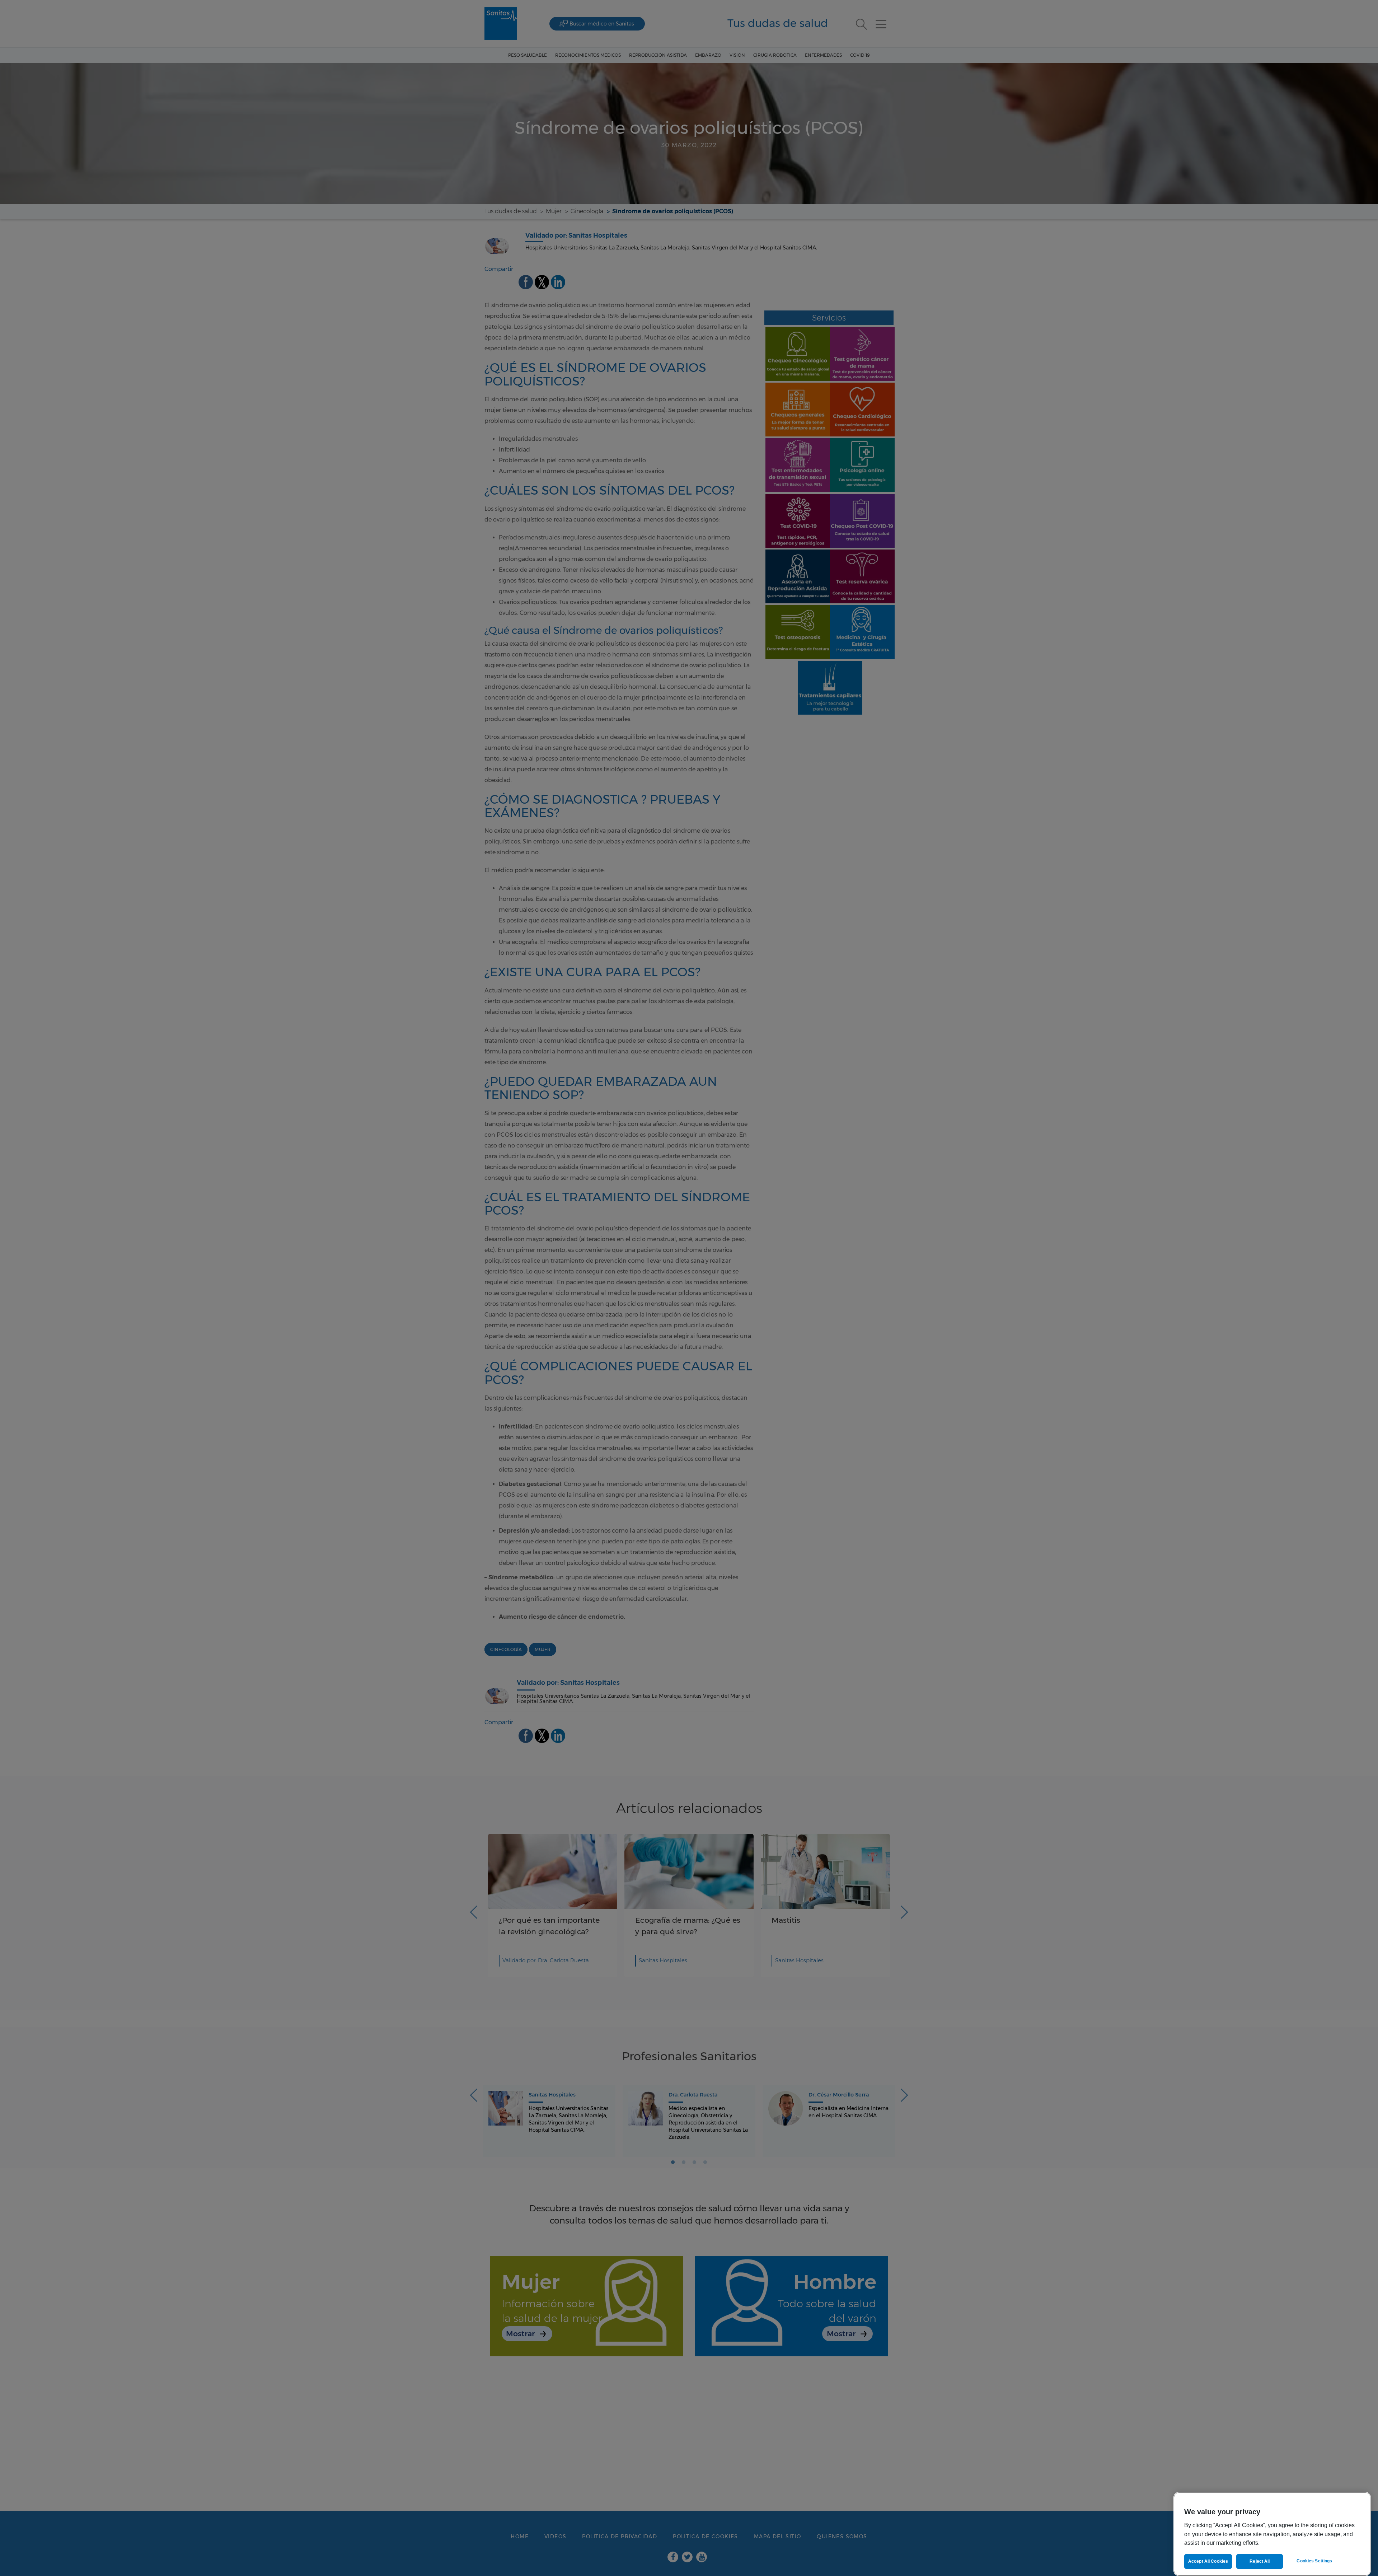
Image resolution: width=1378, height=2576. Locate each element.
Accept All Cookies (1208, 2561)
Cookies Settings (1314, 2561)
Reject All (1260, 2561)
